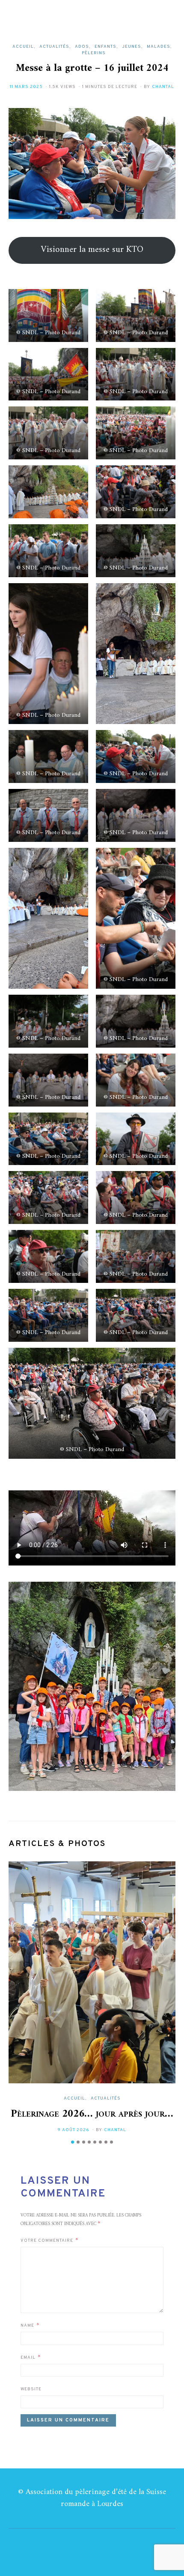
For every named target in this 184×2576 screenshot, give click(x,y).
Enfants (105, 47)
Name (27, 2326)
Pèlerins (94, 53)
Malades (159, 47)
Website (31, 2389)
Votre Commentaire (47, 2241)
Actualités (54, 47)
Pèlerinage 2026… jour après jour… (92, 2114)
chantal (163, 87)
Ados (82, 47)
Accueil (23, 47)
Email (28, 2358)
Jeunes (132, 47)
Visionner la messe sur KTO (92, 250)
